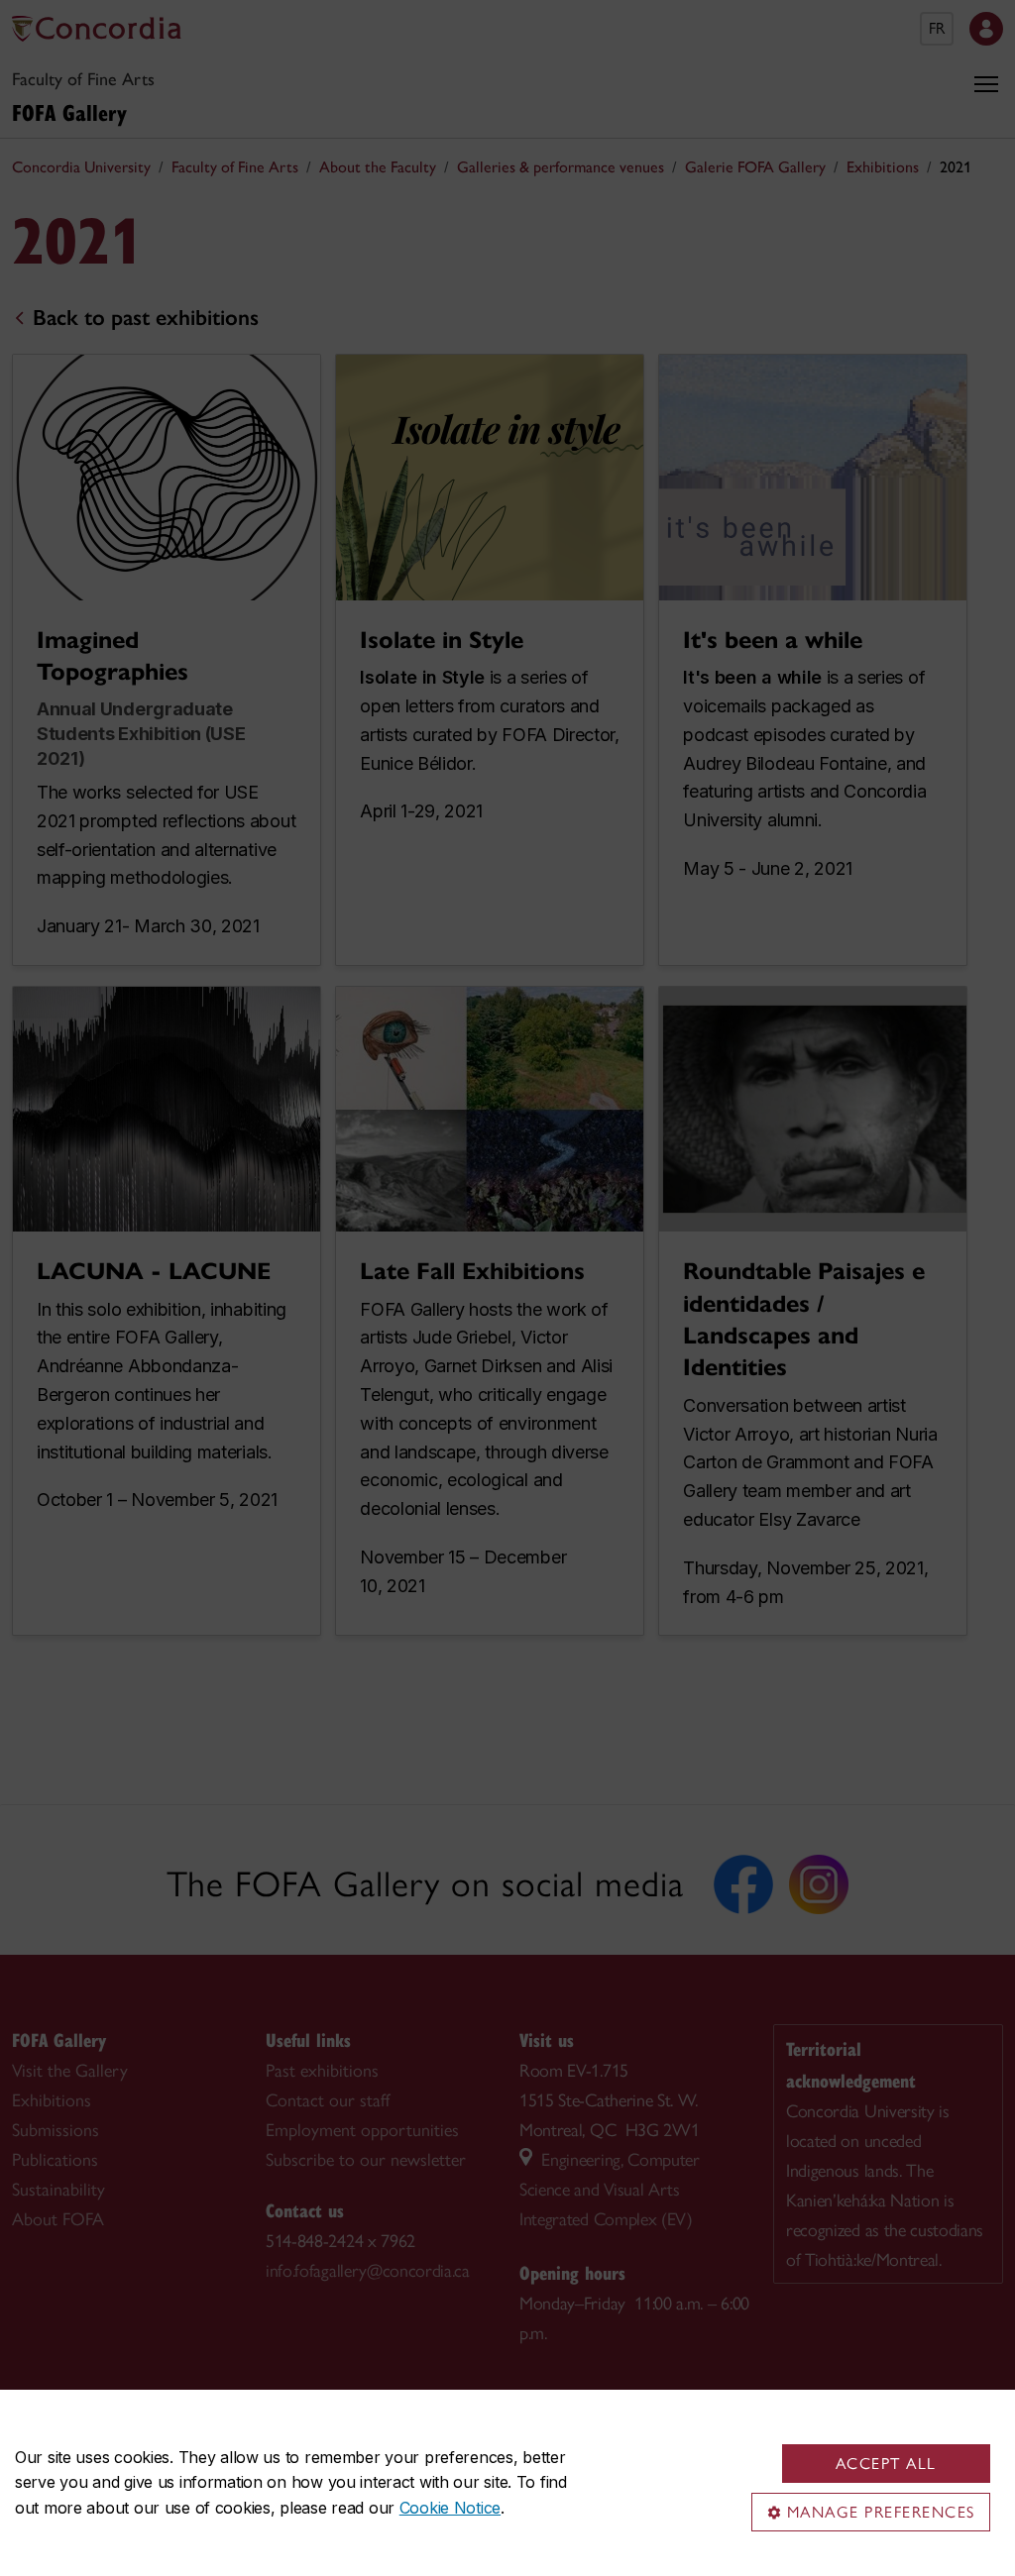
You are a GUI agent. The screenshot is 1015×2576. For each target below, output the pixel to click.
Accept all (886, 2464)
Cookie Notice (450, 2508)
